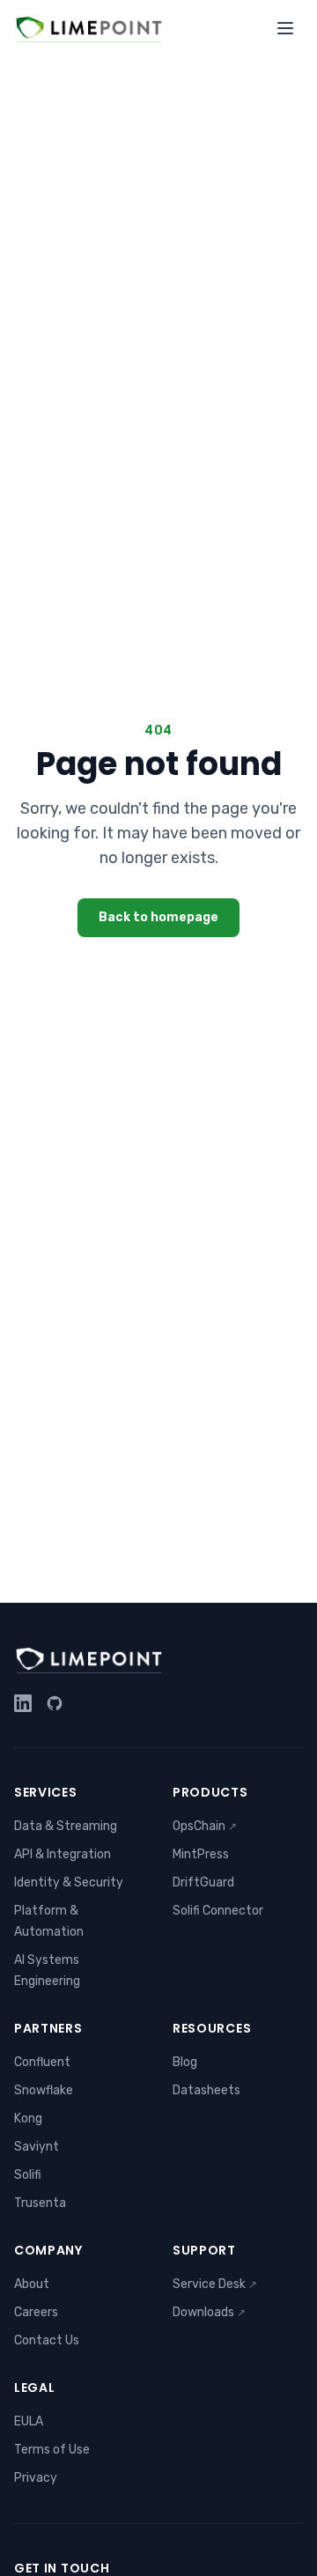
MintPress (201, 1854)
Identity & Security (69, 1882)
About (32, 2284)
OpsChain (205, 1826)
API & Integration (63, 1854)
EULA (29, 2421)
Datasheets (206, 2090)
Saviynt (37, 2147)
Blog (185, 2062)
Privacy (36, 2478)
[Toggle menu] (285, 28)
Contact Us (47, 2340)
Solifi (28, 2175)
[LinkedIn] (23, 1703)
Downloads (209, 2312)
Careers (36, 2312)
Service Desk (215, 2284)
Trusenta (40, 2203)
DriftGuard (203, 1882)
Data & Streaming (66, 1826)
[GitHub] (55, 1703)
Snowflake (44, 2090)
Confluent (42, 2062)
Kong (28, 2118)
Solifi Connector (218, 1911)
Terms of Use (52, 2450)
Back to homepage (158, 917)
